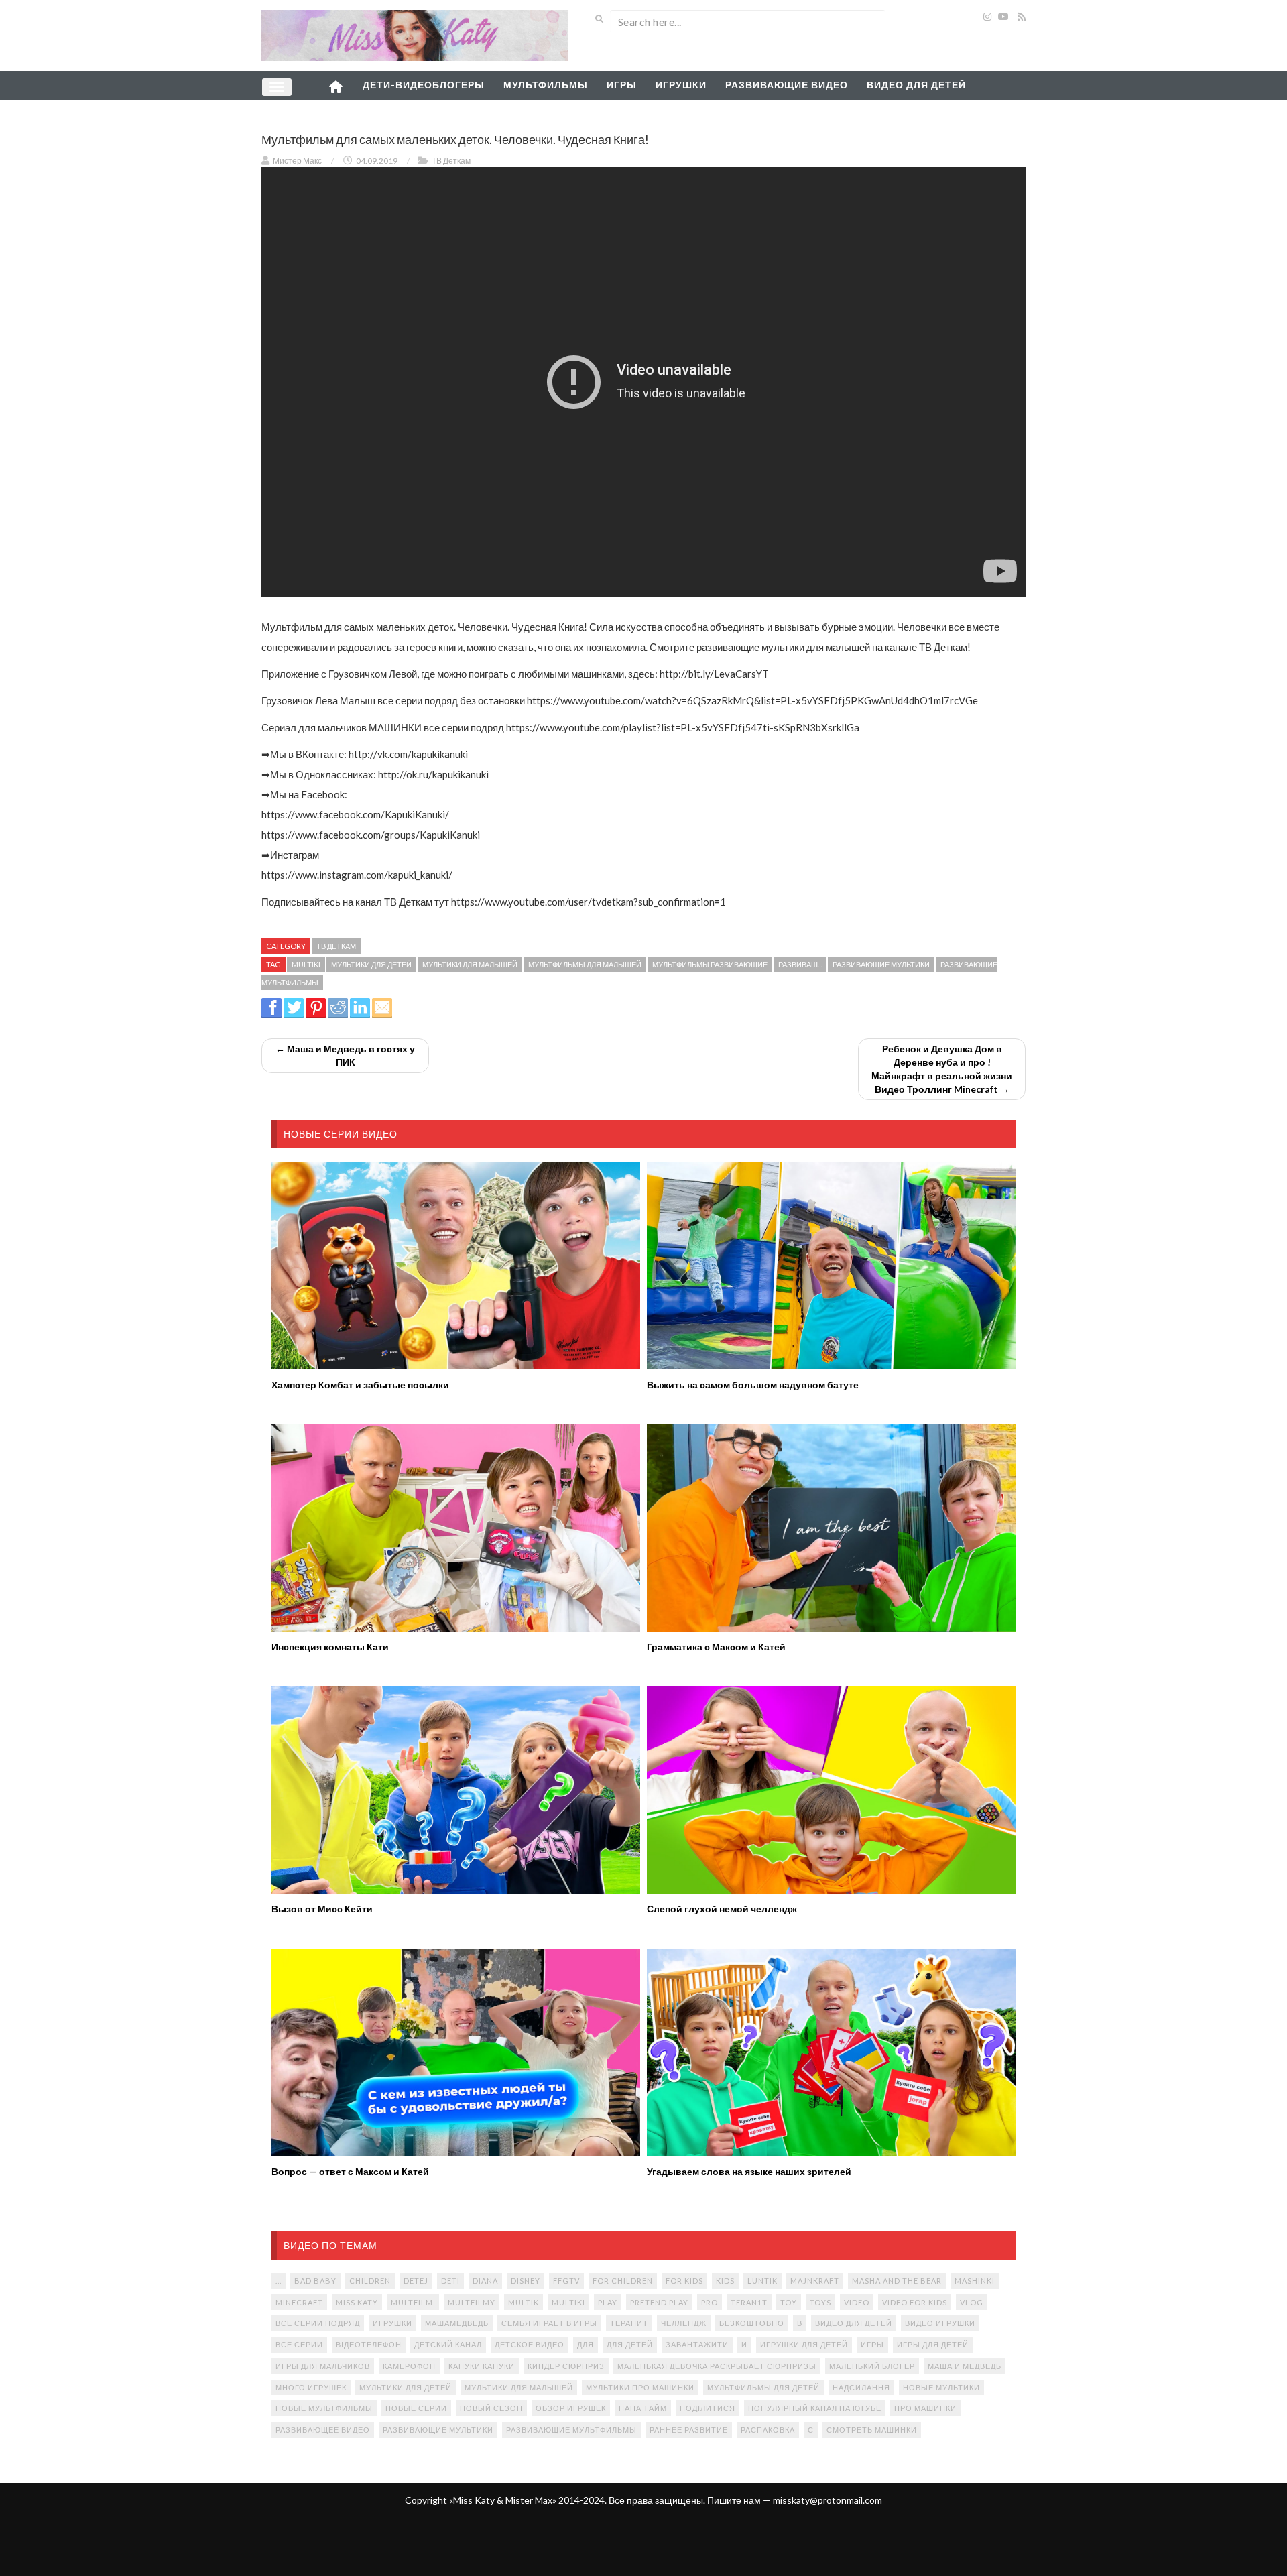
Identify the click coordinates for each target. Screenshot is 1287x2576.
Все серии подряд (318, 2323)
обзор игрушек (571, 2408)
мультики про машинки (640, 2387)
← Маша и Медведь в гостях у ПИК (345, 1055)
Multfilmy (472, 2302)
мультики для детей (371, 964)
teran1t (749, 2302)
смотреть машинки (872, 2430)
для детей (630, 2344)
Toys (820, 2302)
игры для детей (933, 2344)
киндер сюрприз (566, 2366)
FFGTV (566, 2281)
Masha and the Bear (897, 2281)
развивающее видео (323, 2430)
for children (623, 2281)
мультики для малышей (470, 964)
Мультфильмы (546, 85)
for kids (684, 2281)
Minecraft (299, 2302)
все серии (299, 2344)
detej (416, 2281)
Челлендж (684, 2323)
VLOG (972, 2302)
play (608, 2302)
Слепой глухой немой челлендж (722, 1909)
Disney (526, 2281)
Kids (725, 2281)
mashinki (975, 2281)
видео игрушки (940, 2323)
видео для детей (854, 2323)
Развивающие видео (787, 85)
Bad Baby (315, 2281)
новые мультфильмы (324, 2408)
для (586, 2344)
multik (524, 2302)
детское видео (530, 2344)
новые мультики (941, 2387)
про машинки (925, 2408)
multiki (306, 964)
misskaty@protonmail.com (828, 2500)
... (279, 2281)
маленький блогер (872, 2366)
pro (710, 2302)
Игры (622, 85)
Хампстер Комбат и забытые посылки (360, 1385)
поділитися (708, 2408)
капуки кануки (482, 2366)
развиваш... (800, 964)
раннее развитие (689, 2430)
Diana (485, 2281)
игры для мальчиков (323, 2366)
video (857, 2302)
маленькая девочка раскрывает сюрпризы (717, 2366)
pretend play (659, 2302)
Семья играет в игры (549, 2323)
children (370, 2281)
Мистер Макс (297, 161)
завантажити (697, 2344)
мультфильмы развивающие (710, 964)
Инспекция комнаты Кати (330, 1647)
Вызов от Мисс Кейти (322, 1909)
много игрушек (311, 2387)
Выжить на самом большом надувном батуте (753, 1385)
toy (789, 2302)
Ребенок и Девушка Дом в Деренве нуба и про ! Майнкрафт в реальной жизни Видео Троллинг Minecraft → (942, 1069)
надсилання (861, 2387)
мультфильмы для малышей (585, 964)
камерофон (409, 2366)
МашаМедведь (457, 2323)
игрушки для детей (804, 2344)
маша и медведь (965, 2366)
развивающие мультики (881, 964)
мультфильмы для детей (763, 2387)
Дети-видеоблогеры (424, 85)
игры (872, 2344)
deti (450, 2281)
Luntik (762, 2281)
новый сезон (491, 2408)
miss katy (357, 2302)
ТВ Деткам (451, 161)
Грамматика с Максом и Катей (716, 1647)
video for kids (915, 2302)
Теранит (629, 2323)
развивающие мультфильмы (571, 2430)
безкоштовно (752, 2323)
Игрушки (681, 85)
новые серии (416, 2408)
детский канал (448, 2344)
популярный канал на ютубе (815, 2408)
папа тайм (643, 2408)
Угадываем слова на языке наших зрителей (749, 2171)
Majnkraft (815, 2281)
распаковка (768, 2430)
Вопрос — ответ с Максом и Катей (350, 2171)
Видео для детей (916, 85)
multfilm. (413, 2302)
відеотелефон (369, 2344)
